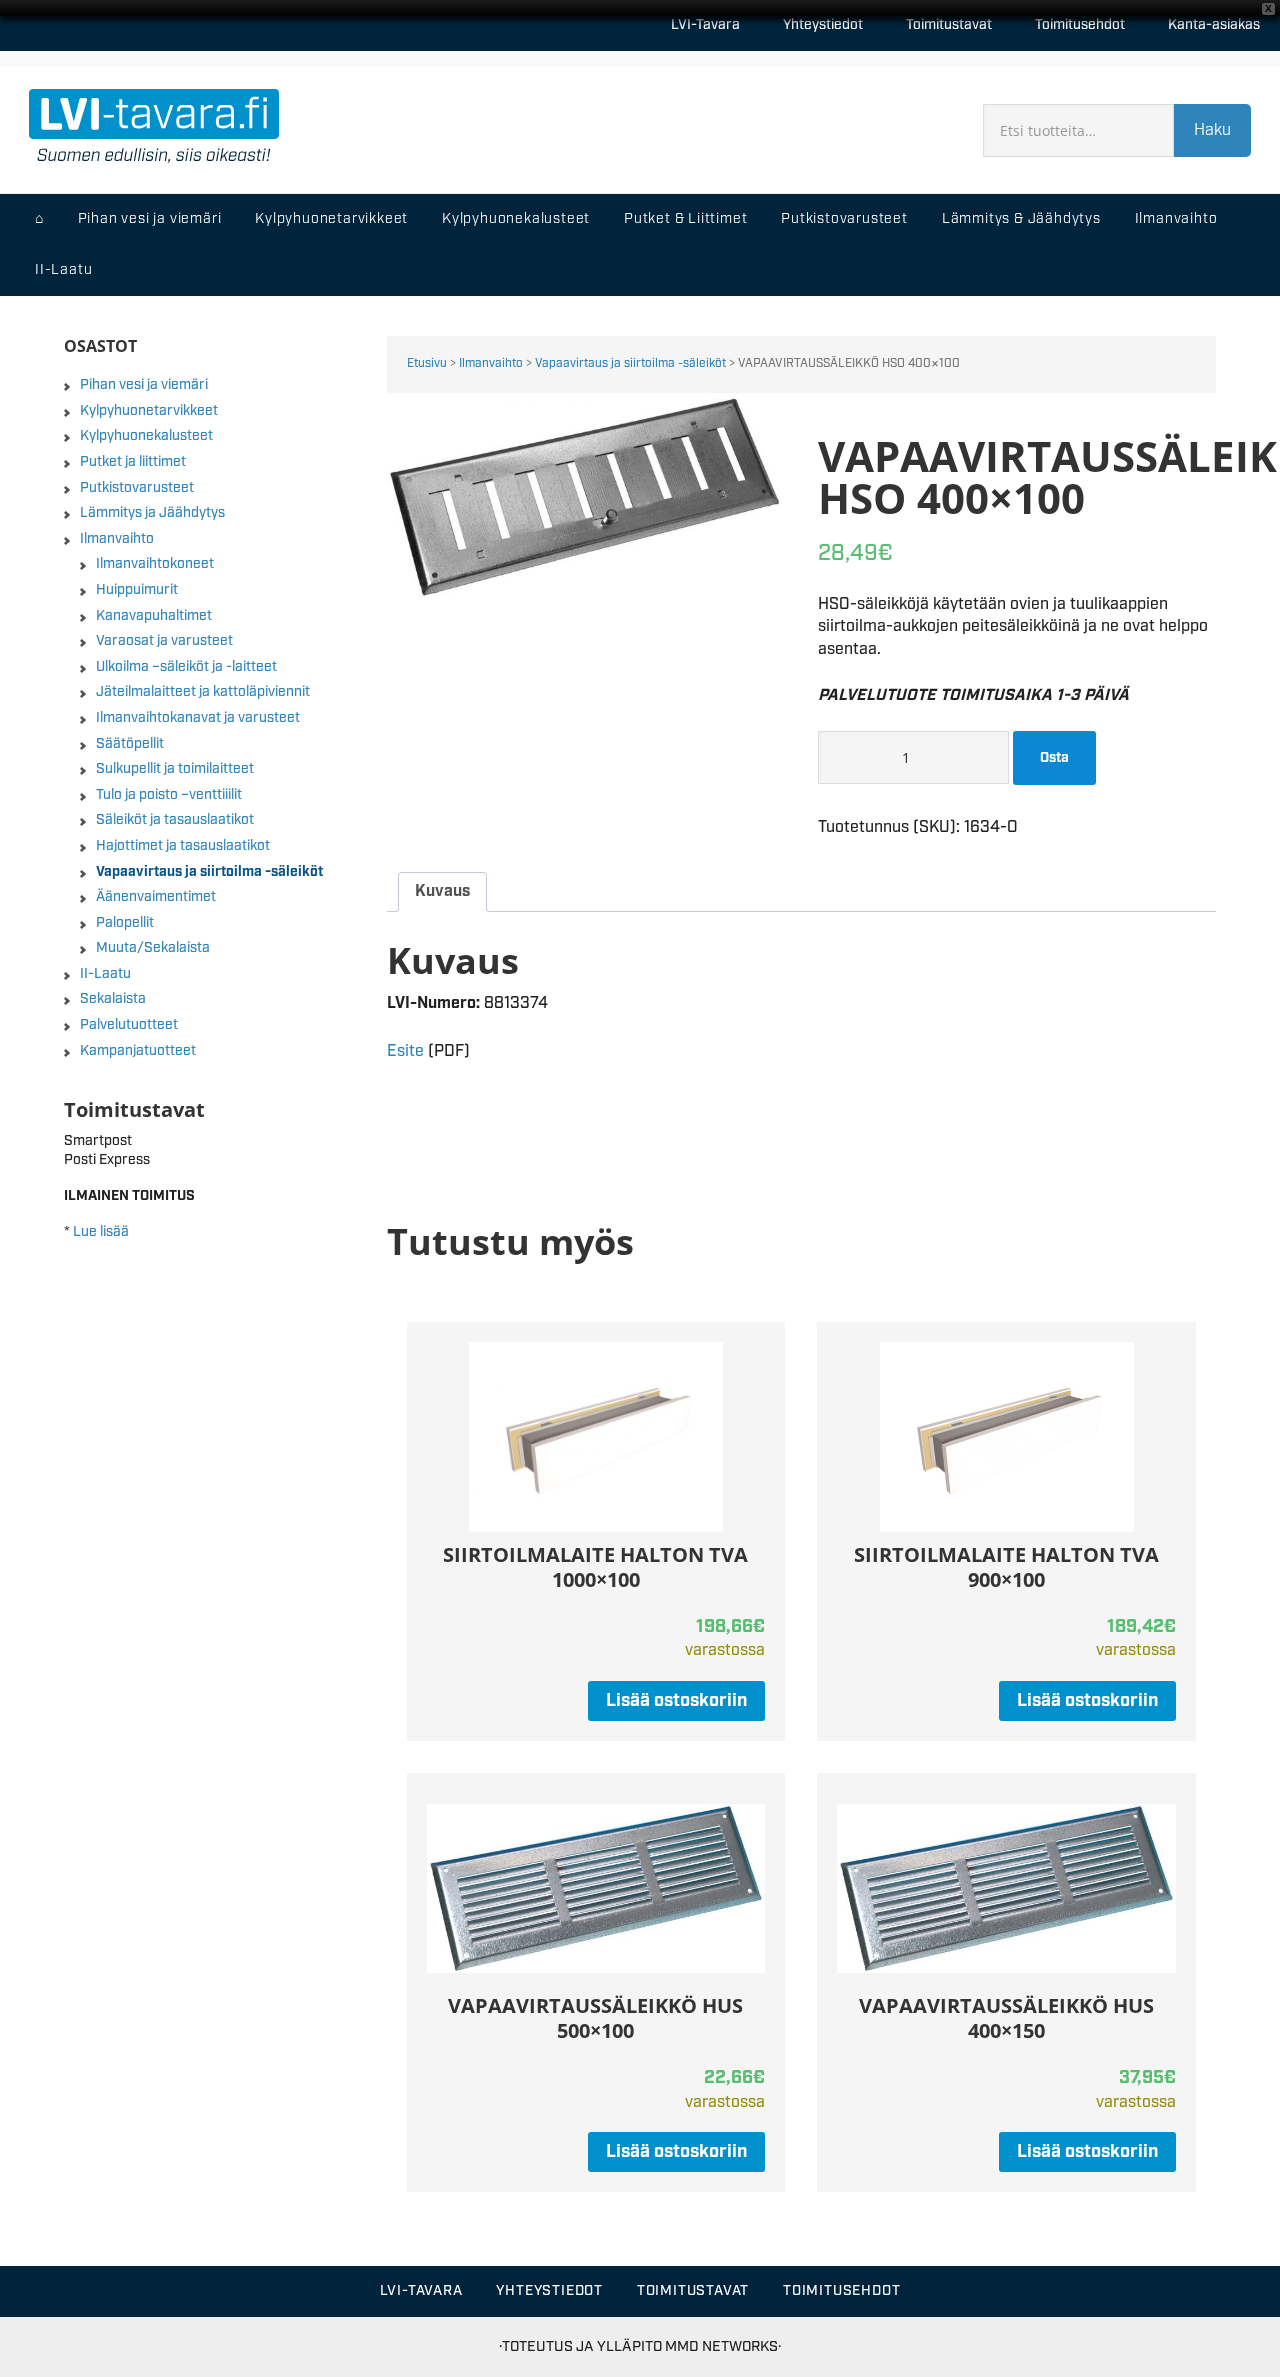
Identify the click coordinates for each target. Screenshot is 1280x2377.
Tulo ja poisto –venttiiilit (169, 795)
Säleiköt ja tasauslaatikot (175, 820)
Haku (1212, 130)
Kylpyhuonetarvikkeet (149, 411)
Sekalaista (113, 999)
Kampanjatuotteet (138, 1051)
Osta (1054, 758)
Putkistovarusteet (137, 488)
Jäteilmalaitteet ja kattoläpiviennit (203, 692)
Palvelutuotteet (129, 1025)
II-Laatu (105, 974)
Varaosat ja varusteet (164, 641)
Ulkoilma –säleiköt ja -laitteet (186, 667)
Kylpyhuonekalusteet (146, 436)
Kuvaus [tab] (442, 891)
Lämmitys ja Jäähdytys (152, 513)
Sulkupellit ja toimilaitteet (175, 769)
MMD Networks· (723, 2346)
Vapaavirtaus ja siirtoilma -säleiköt (630, 363)
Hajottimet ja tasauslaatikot (183, 846)
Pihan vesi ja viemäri (144, 385)
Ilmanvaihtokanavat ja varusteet (198, 718)
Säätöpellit (130, 744)
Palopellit (125, 923)
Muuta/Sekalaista (153, 948)
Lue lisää (101, 1232)
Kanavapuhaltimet (154, 616)
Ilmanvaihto (491, 363)
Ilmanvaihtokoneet (155, 564)
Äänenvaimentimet (156, 897)
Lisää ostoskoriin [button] (676, 1701)
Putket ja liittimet (133, 462)
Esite (405, 1051)
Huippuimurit (137, 590)
